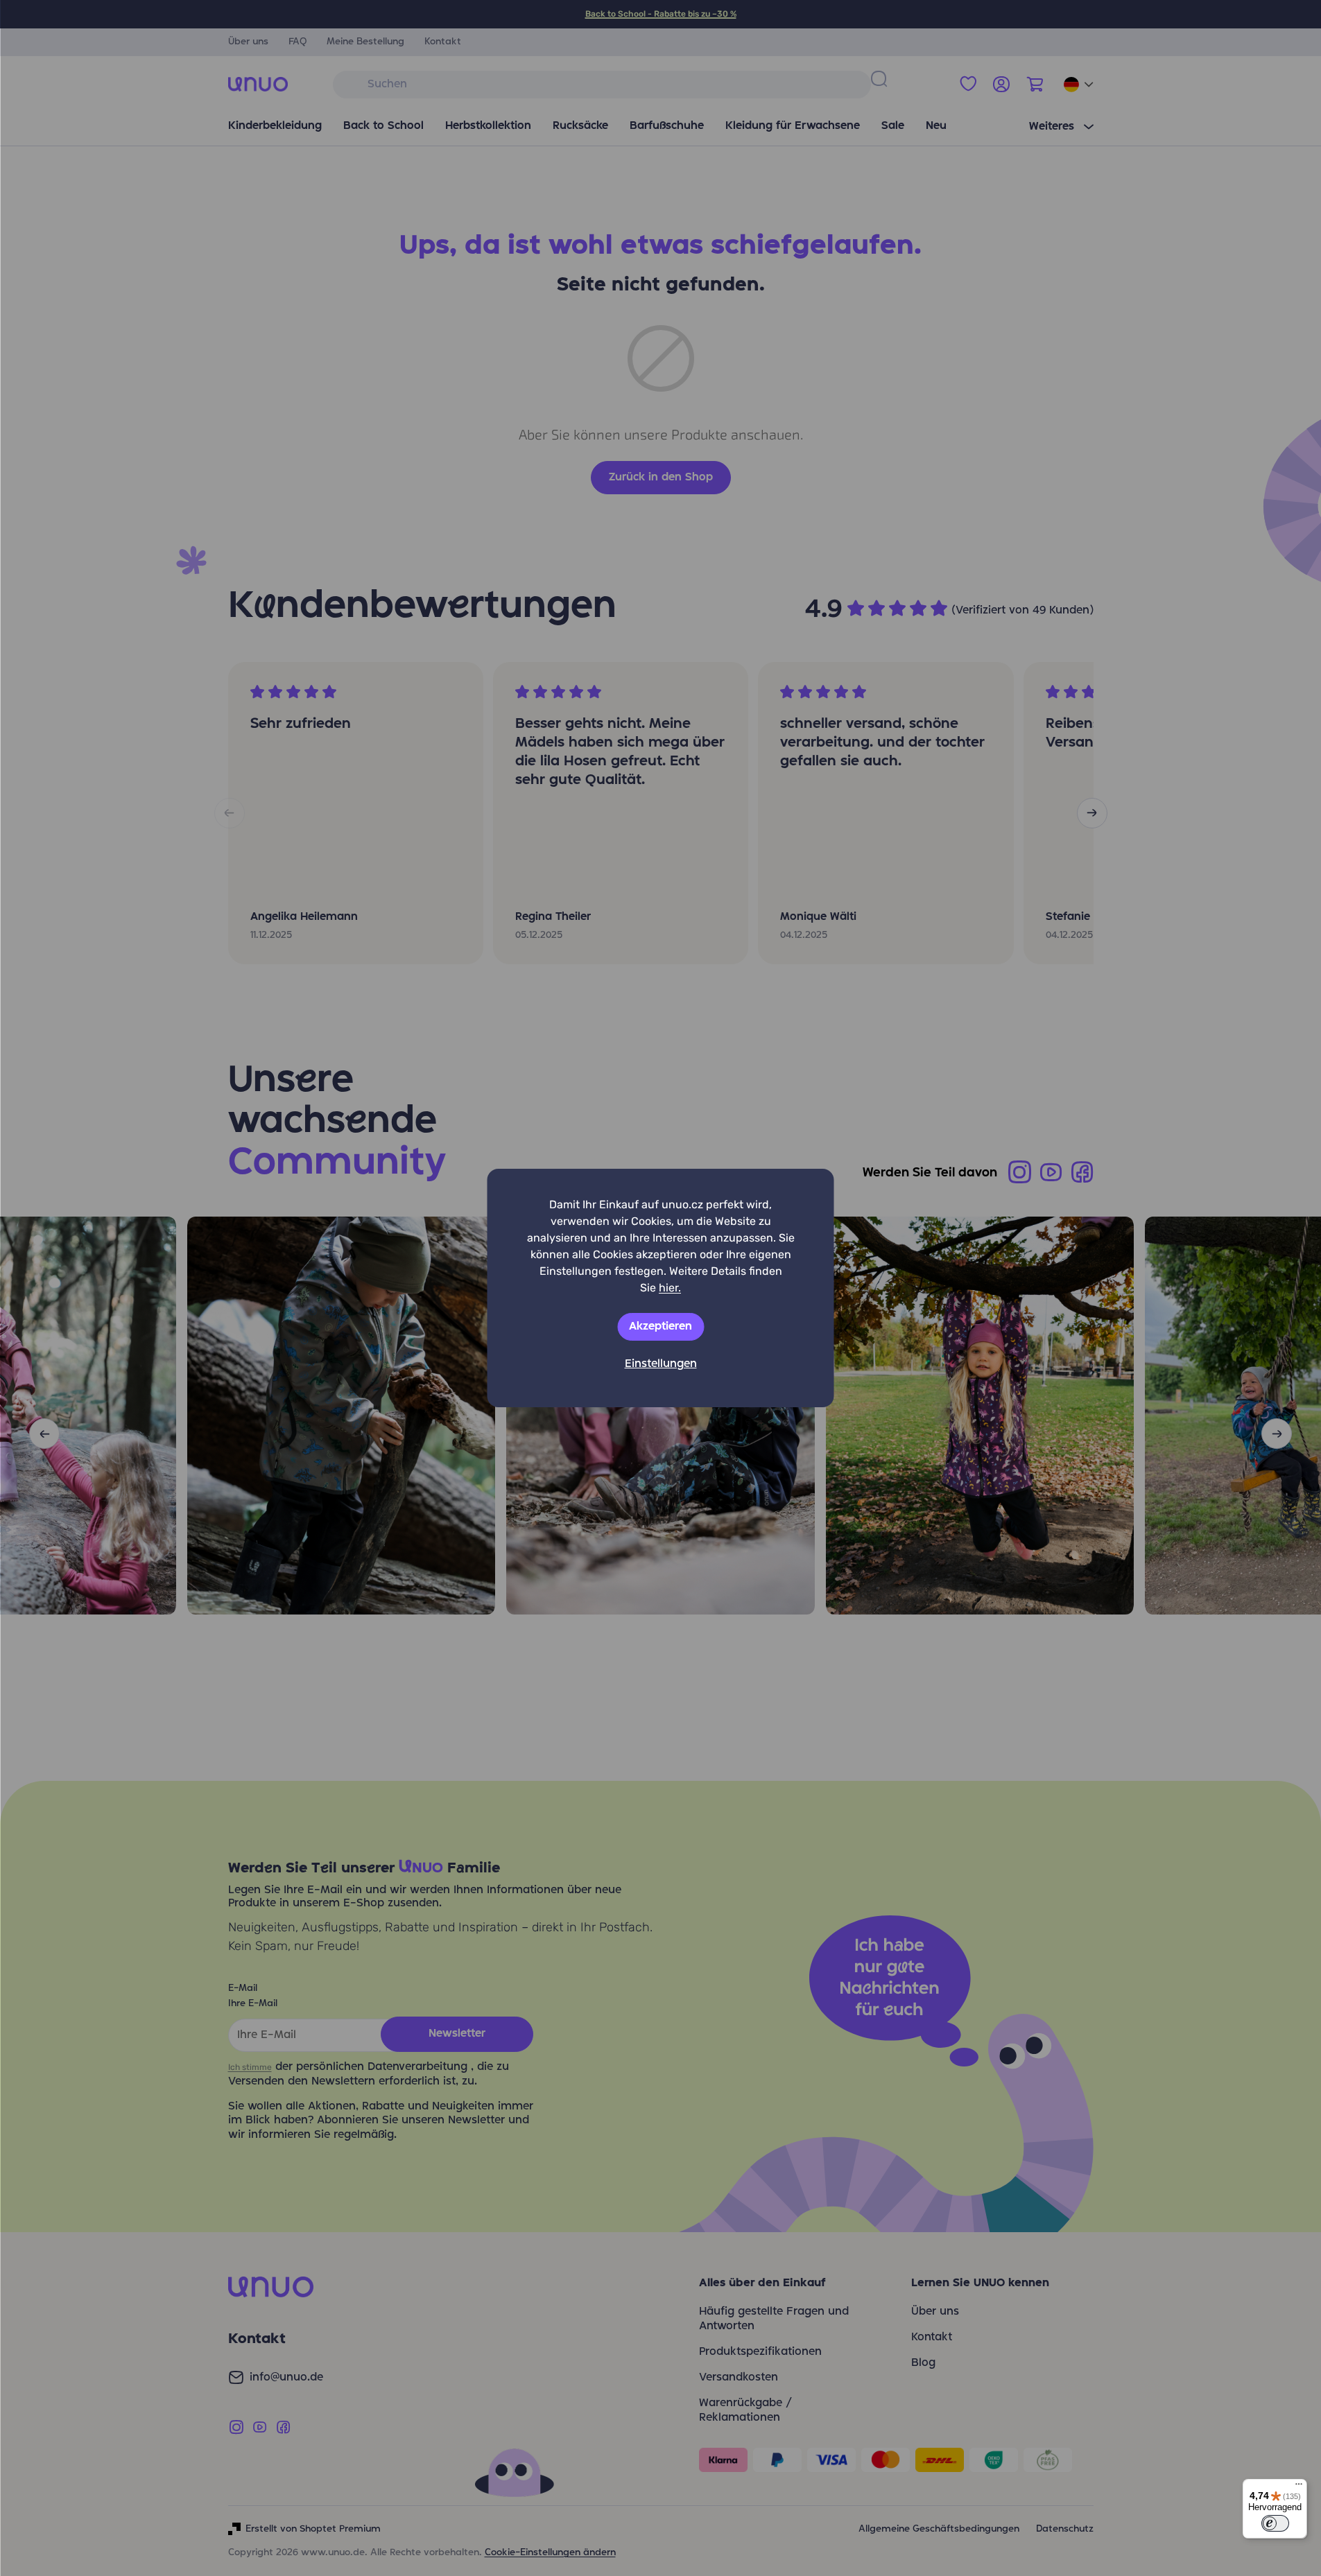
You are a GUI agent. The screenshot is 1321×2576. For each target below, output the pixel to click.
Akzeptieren (660, 1327)
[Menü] (1299, 2487)
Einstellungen (661, 1364)
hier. (670, 1288)
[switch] (1275, 2523)
